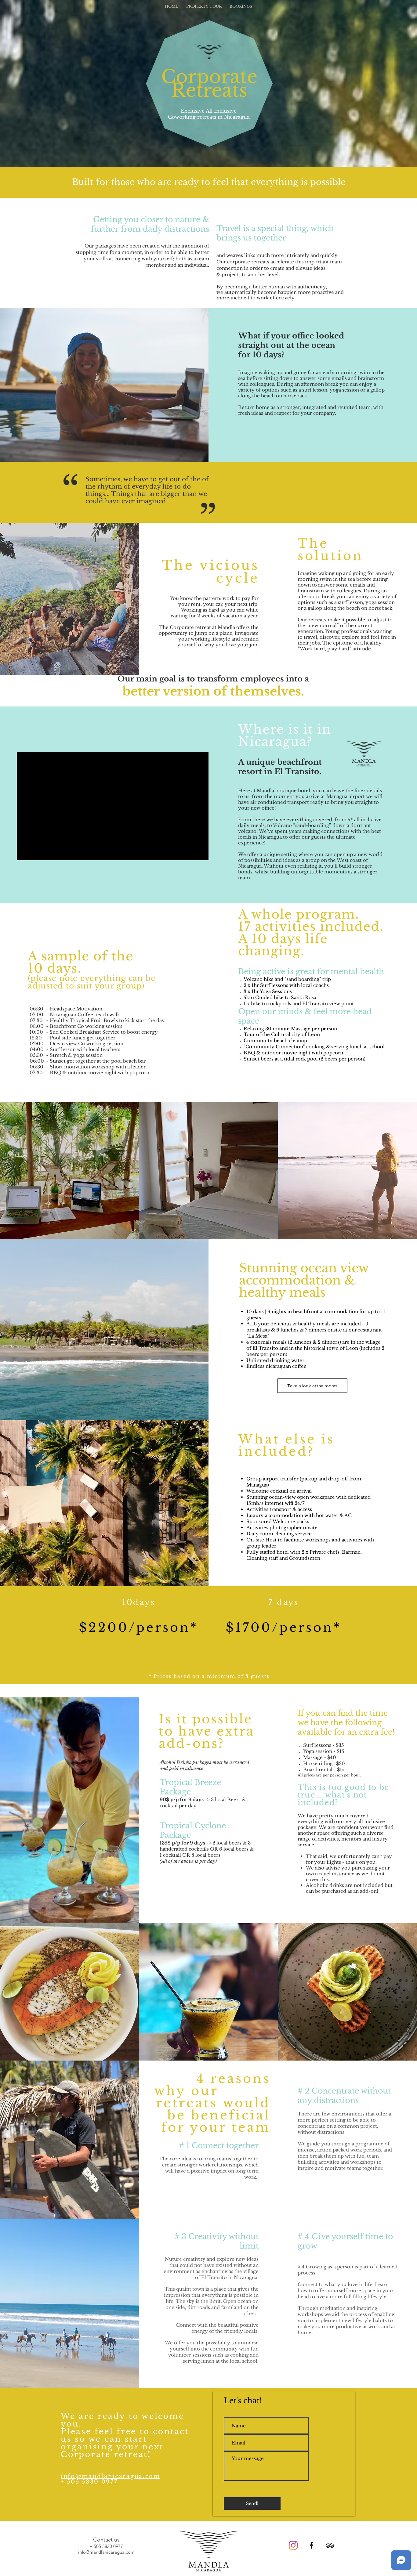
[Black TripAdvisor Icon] (330, 2545)
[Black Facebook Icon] (312, 2545)
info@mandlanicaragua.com (111, 2476)
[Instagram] (293, 2545)
